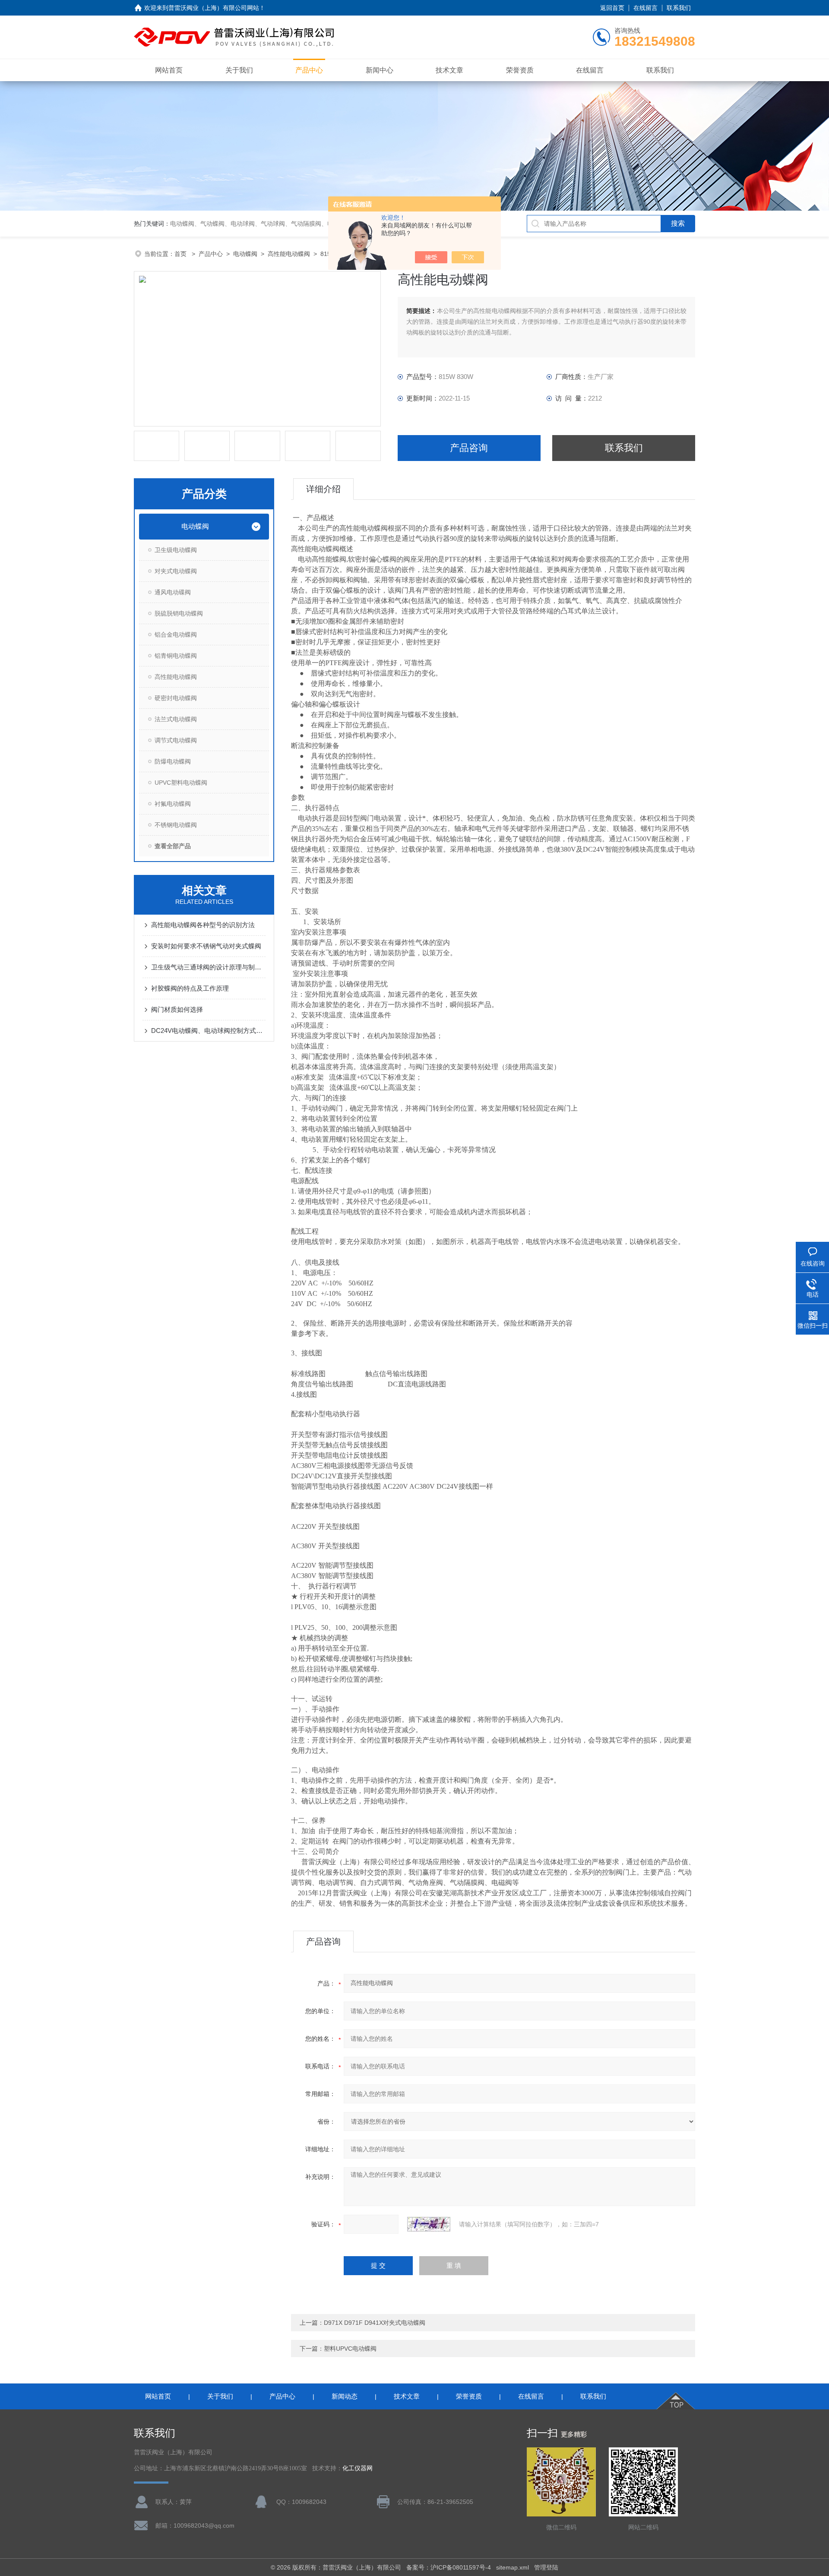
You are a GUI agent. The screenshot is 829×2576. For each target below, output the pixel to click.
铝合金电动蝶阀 (176, 635)
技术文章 (449, 70)
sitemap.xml (513, 2567)
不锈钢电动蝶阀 (176, 825)
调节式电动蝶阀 (176, 740)
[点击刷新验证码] (429, 2224)
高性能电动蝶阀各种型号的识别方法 (203, 925)
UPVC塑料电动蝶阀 (181, 783)
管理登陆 (546, 2567)
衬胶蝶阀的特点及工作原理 (190, 988)
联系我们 (679, 8)
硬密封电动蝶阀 (176, 698)
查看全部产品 (173, 846)
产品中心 (309, 70)
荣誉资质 (520, 70)
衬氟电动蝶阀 (173, 804)
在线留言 (645, 8)
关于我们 (239, 70)
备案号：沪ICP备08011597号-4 (449, 2567)
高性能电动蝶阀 (289, 254)
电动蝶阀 (245, 254)
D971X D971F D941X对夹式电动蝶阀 (375, 2323)
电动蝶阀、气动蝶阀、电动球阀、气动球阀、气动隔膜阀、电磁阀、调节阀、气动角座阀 (288, 224)
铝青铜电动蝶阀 (176, 656)
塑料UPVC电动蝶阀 (350, 2349)
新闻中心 (380, 70)
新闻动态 (345, 2396)
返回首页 (612, 8)
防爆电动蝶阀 (173, 761)
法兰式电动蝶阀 (176, 719)
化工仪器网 (358, 2468)
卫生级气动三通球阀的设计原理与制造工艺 (208, 967)
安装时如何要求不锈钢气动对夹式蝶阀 (206, 946)
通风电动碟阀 (173, 592)
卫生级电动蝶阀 (176, 550)
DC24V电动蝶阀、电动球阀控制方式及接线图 (208, 1031)
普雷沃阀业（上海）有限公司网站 (214, 8)
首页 (181, 254)
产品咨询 (469, 448)
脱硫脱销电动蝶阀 (179, 613)
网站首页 (169, 70)
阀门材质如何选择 (177, 1009)
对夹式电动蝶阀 (176, 571)
